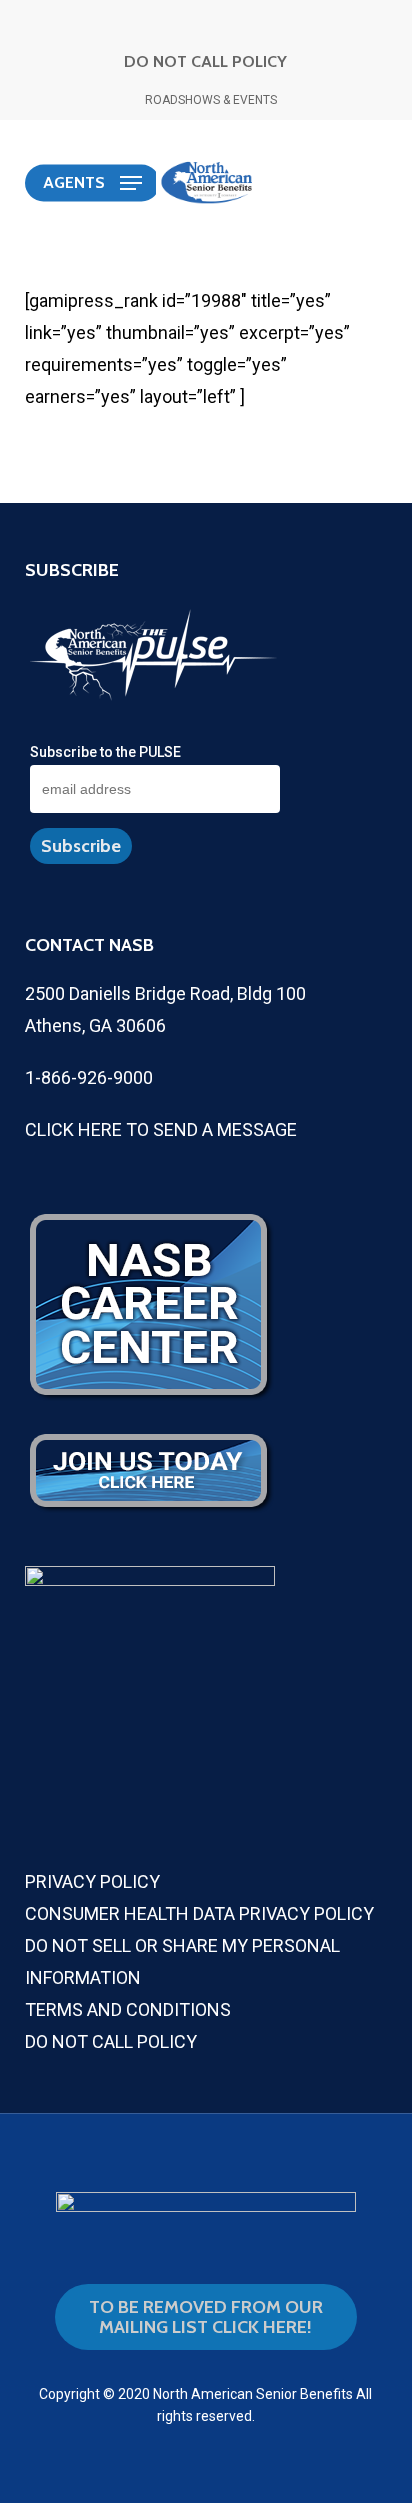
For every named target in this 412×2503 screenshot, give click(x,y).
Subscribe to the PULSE (105, 752)
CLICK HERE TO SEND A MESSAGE (161, 1129)
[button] (92, 183)
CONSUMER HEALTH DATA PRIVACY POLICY (199, 1913)
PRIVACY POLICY (92, 1881)
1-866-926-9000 (89, 1077)
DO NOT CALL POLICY (205, 61)
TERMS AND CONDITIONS (128, 2009)
